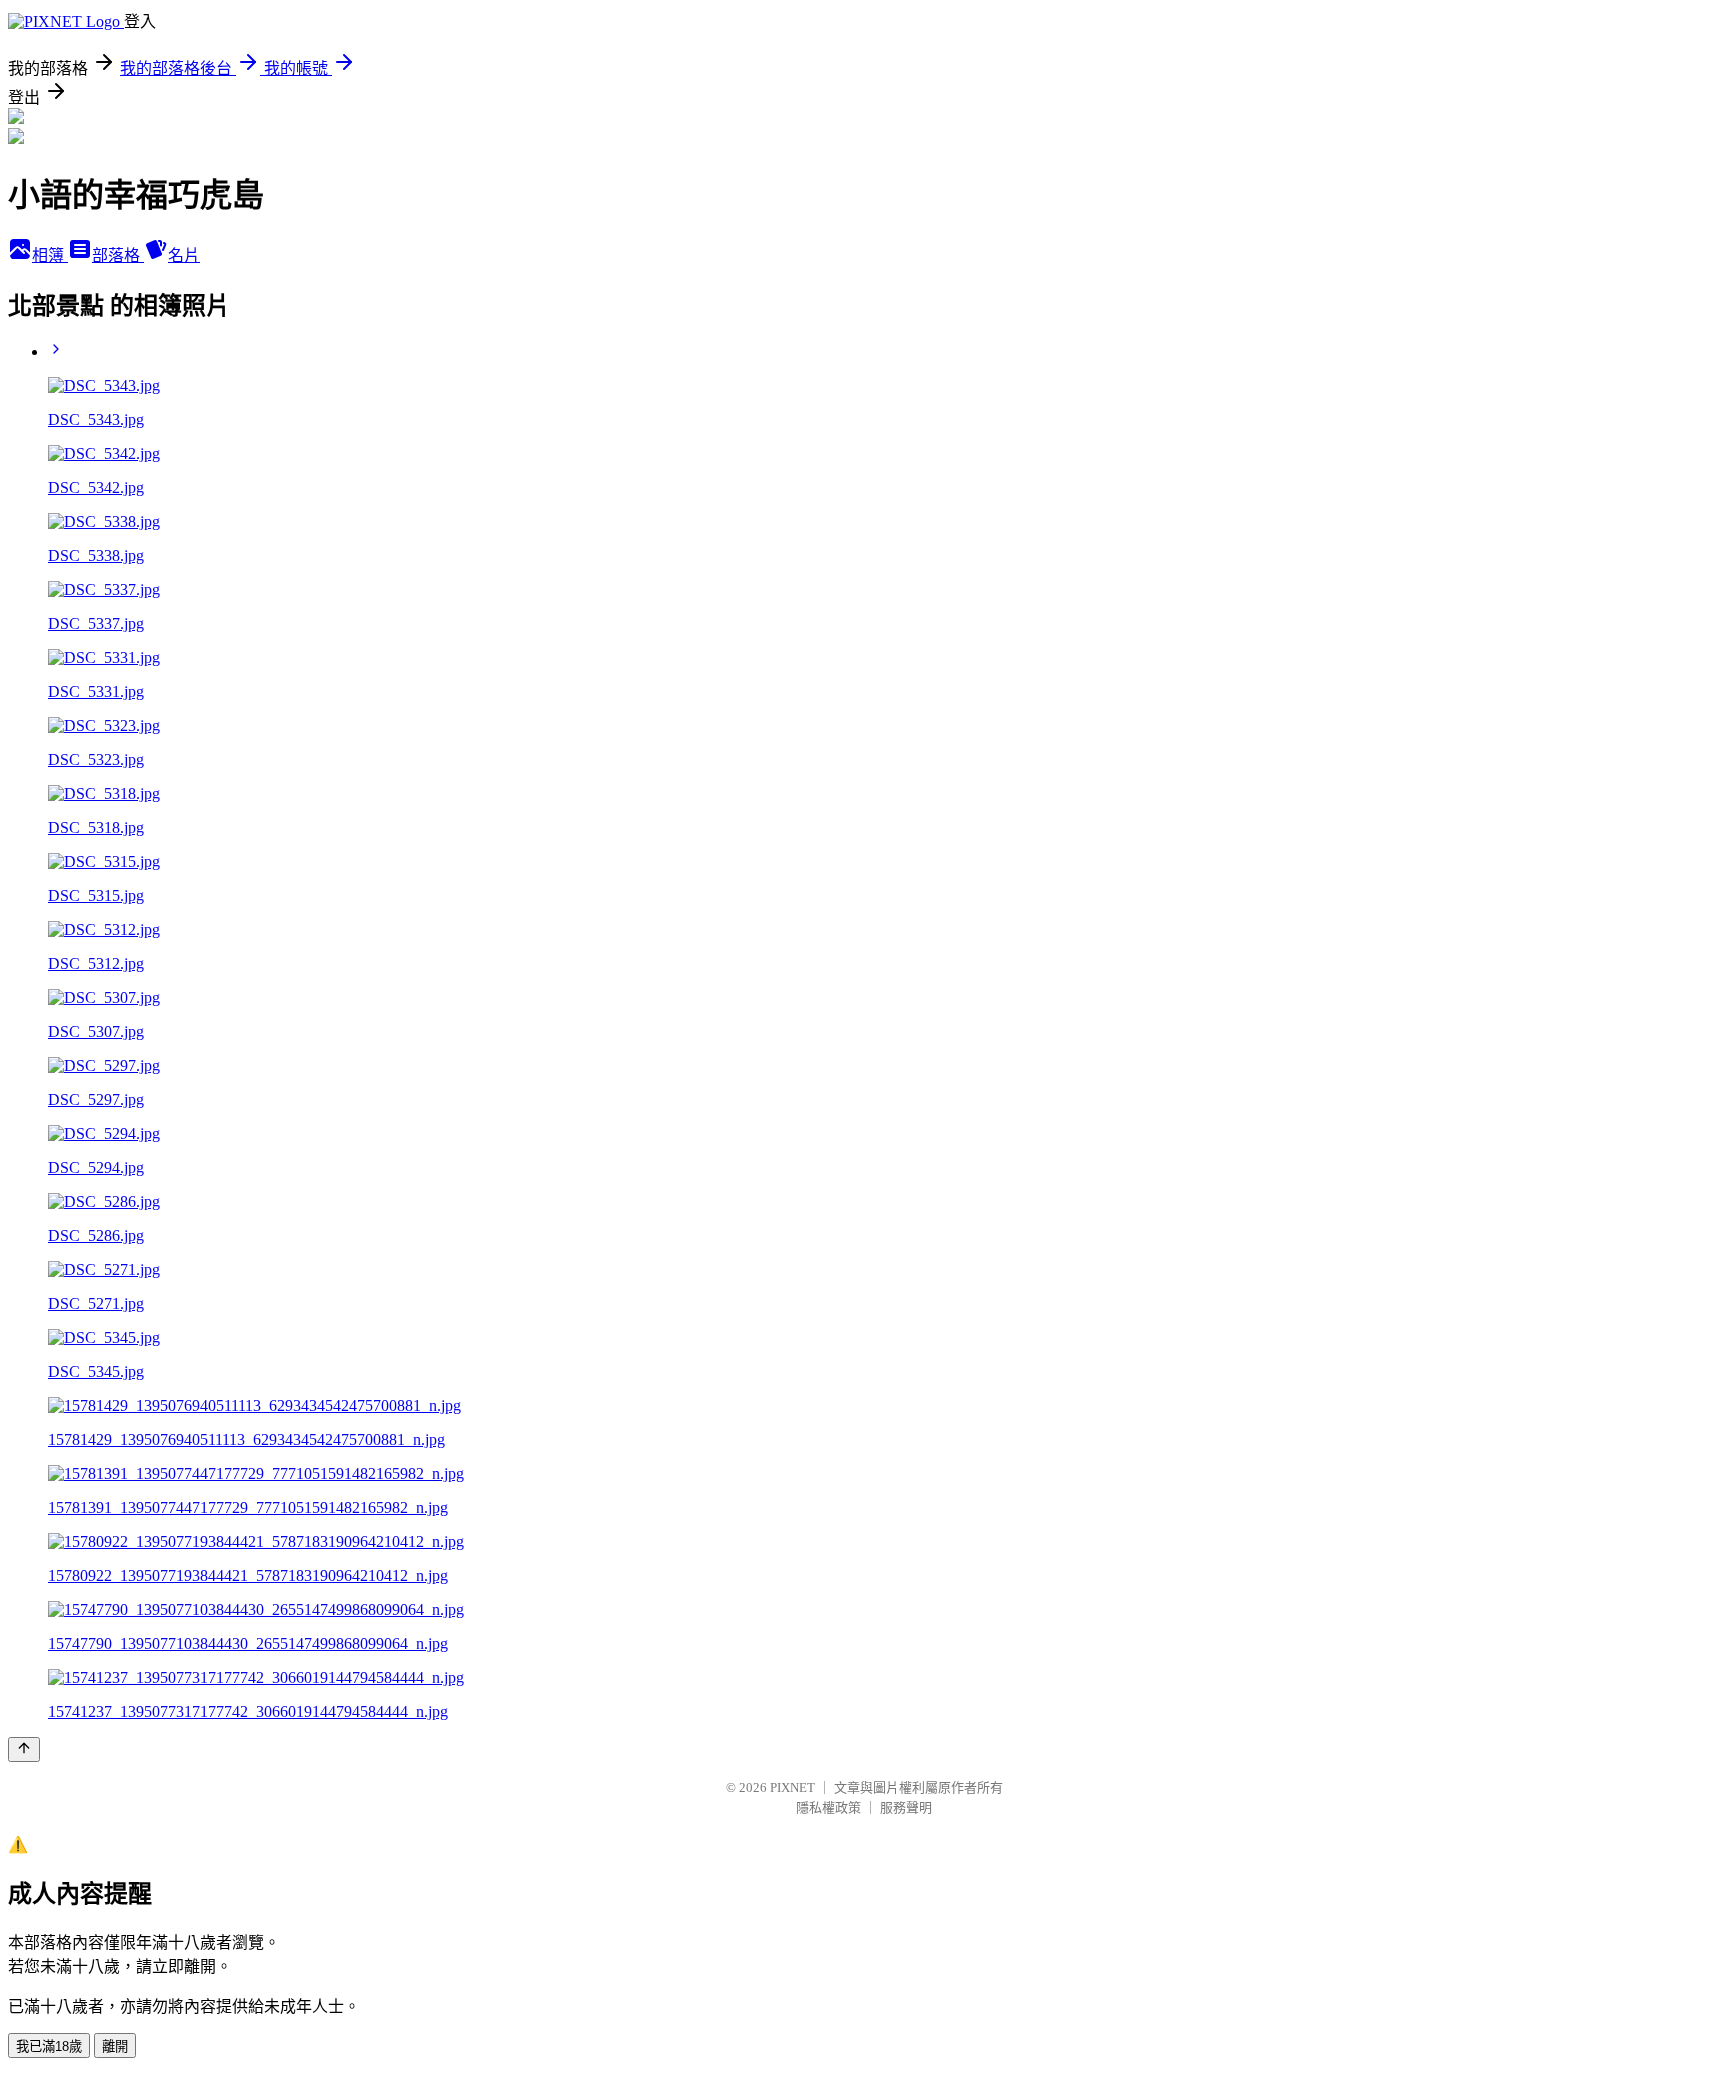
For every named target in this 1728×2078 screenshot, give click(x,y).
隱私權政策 (828, 1807)
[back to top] (24, 1749)
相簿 (50, 255)
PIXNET (792, 1787)
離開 (115, 2046)
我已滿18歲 (49, 2046)
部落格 (118, 255)
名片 (184, 255)
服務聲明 (906, 1807)
